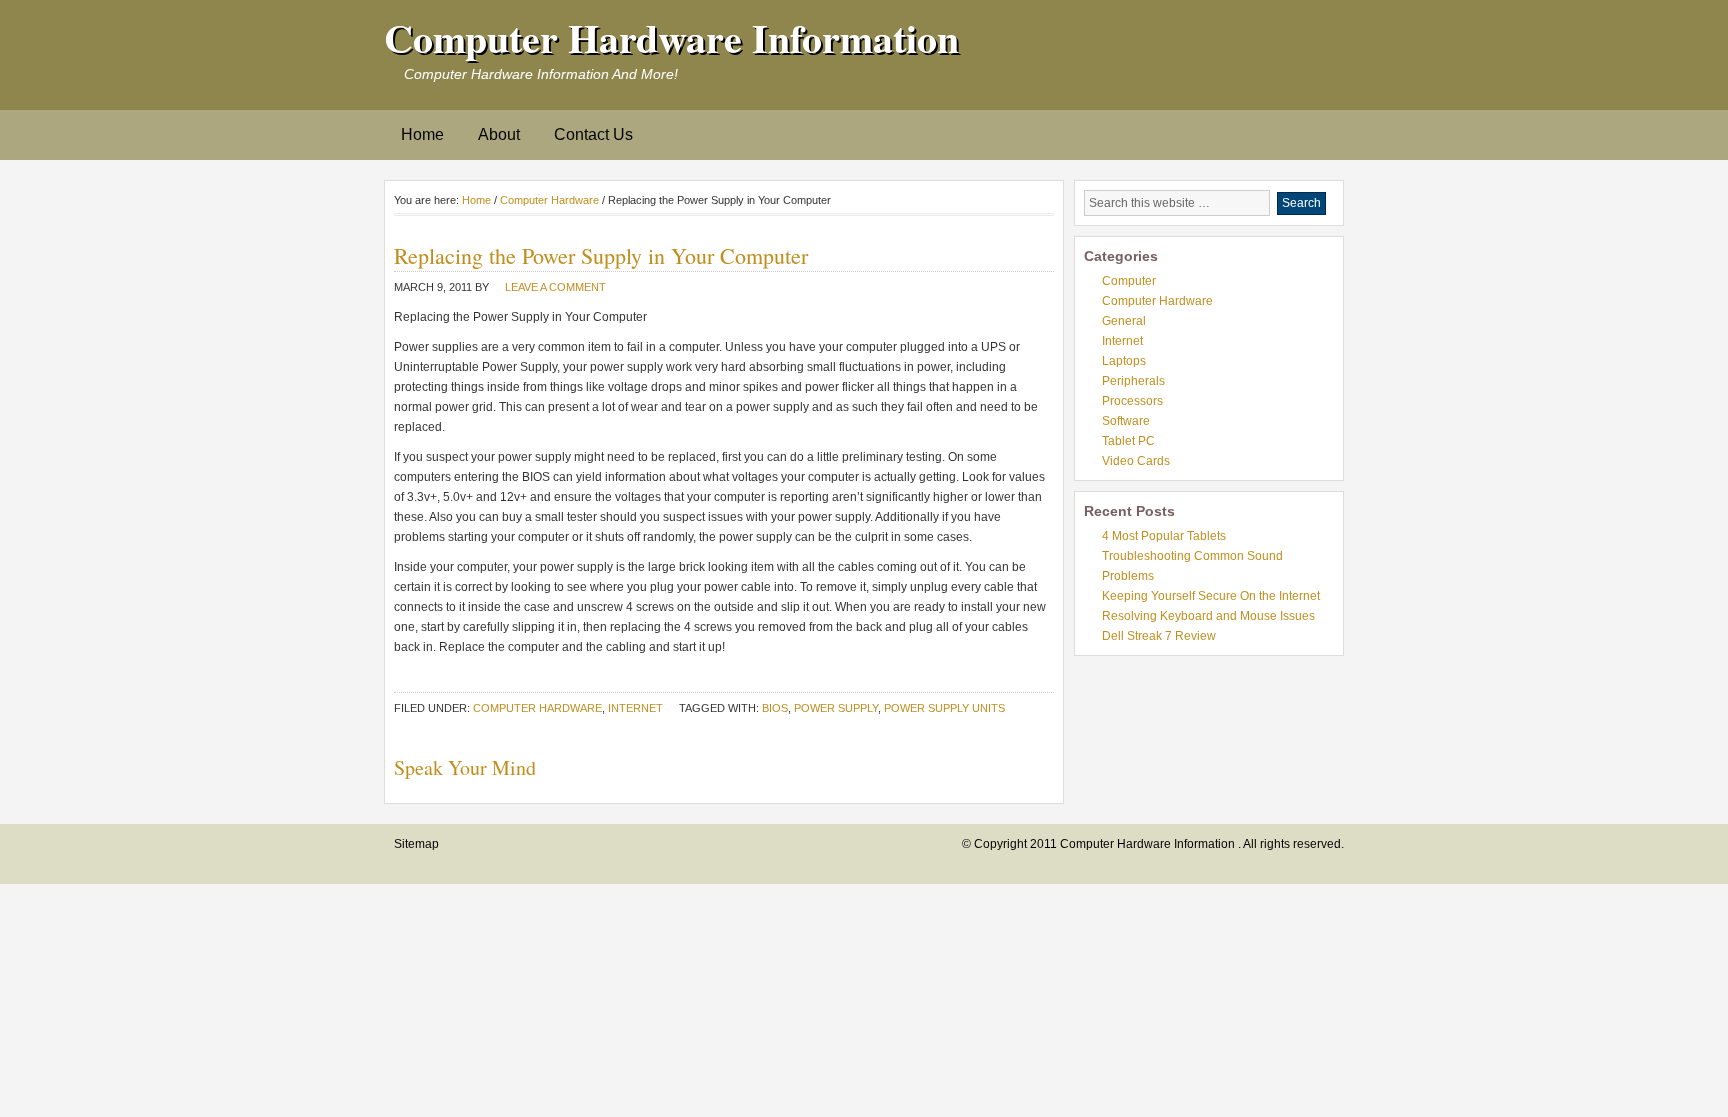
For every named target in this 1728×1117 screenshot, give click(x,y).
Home (422, 134)
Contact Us (593, 134)
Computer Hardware (549, 200)
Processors (1132, 401)
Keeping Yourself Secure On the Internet (1211, 596)
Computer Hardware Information (671, 37)
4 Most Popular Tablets (1164, 536)
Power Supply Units (944, 708)
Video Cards (1136, 461)
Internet (635, 708)
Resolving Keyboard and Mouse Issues (1208, 616)
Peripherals (1133, 381)
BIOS (775, 708)
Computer (1129, 281)
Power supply (836, 708)
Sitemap (416, 844)
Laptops (1124, 361)
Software (1126, 421)
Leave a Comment (555, 287)
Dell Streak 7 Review (1159, 636)
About (499, 134)
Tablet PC (1128, 441)
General (1124, 321)
